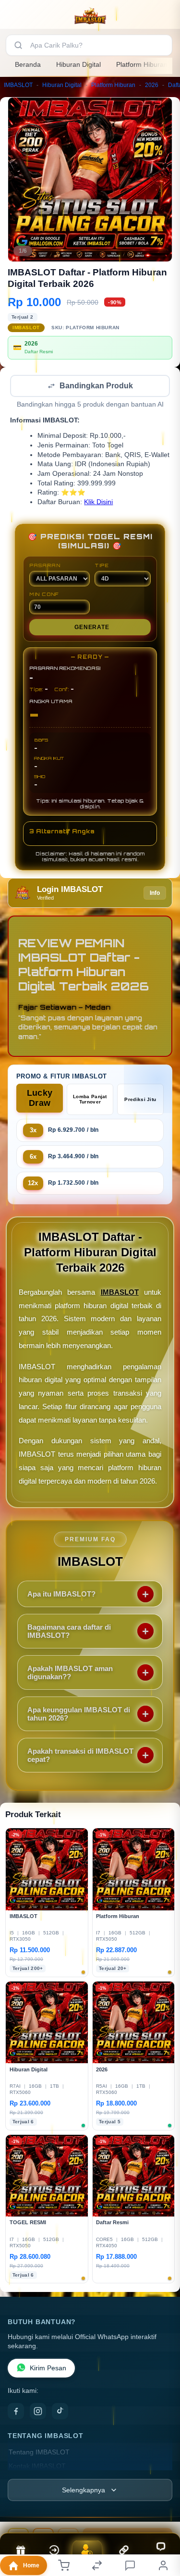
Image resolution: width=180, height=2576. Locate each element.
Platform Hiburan (142, 64)
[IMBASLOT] (90, 16)
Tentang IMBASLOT (39, 2453)
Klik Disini (98, 503)
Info (155, 894)
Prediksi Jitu (140, 1100)
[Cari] (18, 45)
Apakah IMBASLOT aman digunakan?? (70, 1673)
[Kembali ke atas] (162, 2512)
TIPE (102, 566)
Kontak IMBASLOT (37, 2467)
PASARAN (45, 566)
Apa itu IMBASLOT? (61, 1595)
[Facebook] (16, 2412)
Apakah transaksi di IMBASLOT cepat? (80, 1756)
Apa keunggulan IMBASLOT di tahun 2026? (79, 1715)
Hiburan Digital (78, 64)
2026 (152, 85)
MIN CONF (44, 595)
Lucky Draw (40, 1099)
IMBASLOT (18, 85)
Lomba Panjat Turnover (90, 1100)
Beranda (28, 64)
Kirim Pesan (48, 2369)
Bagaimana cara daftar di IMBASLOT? (69, 1632)
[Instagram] (38, 2412)
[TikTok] (60, 2412)
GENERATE (92, 628)
